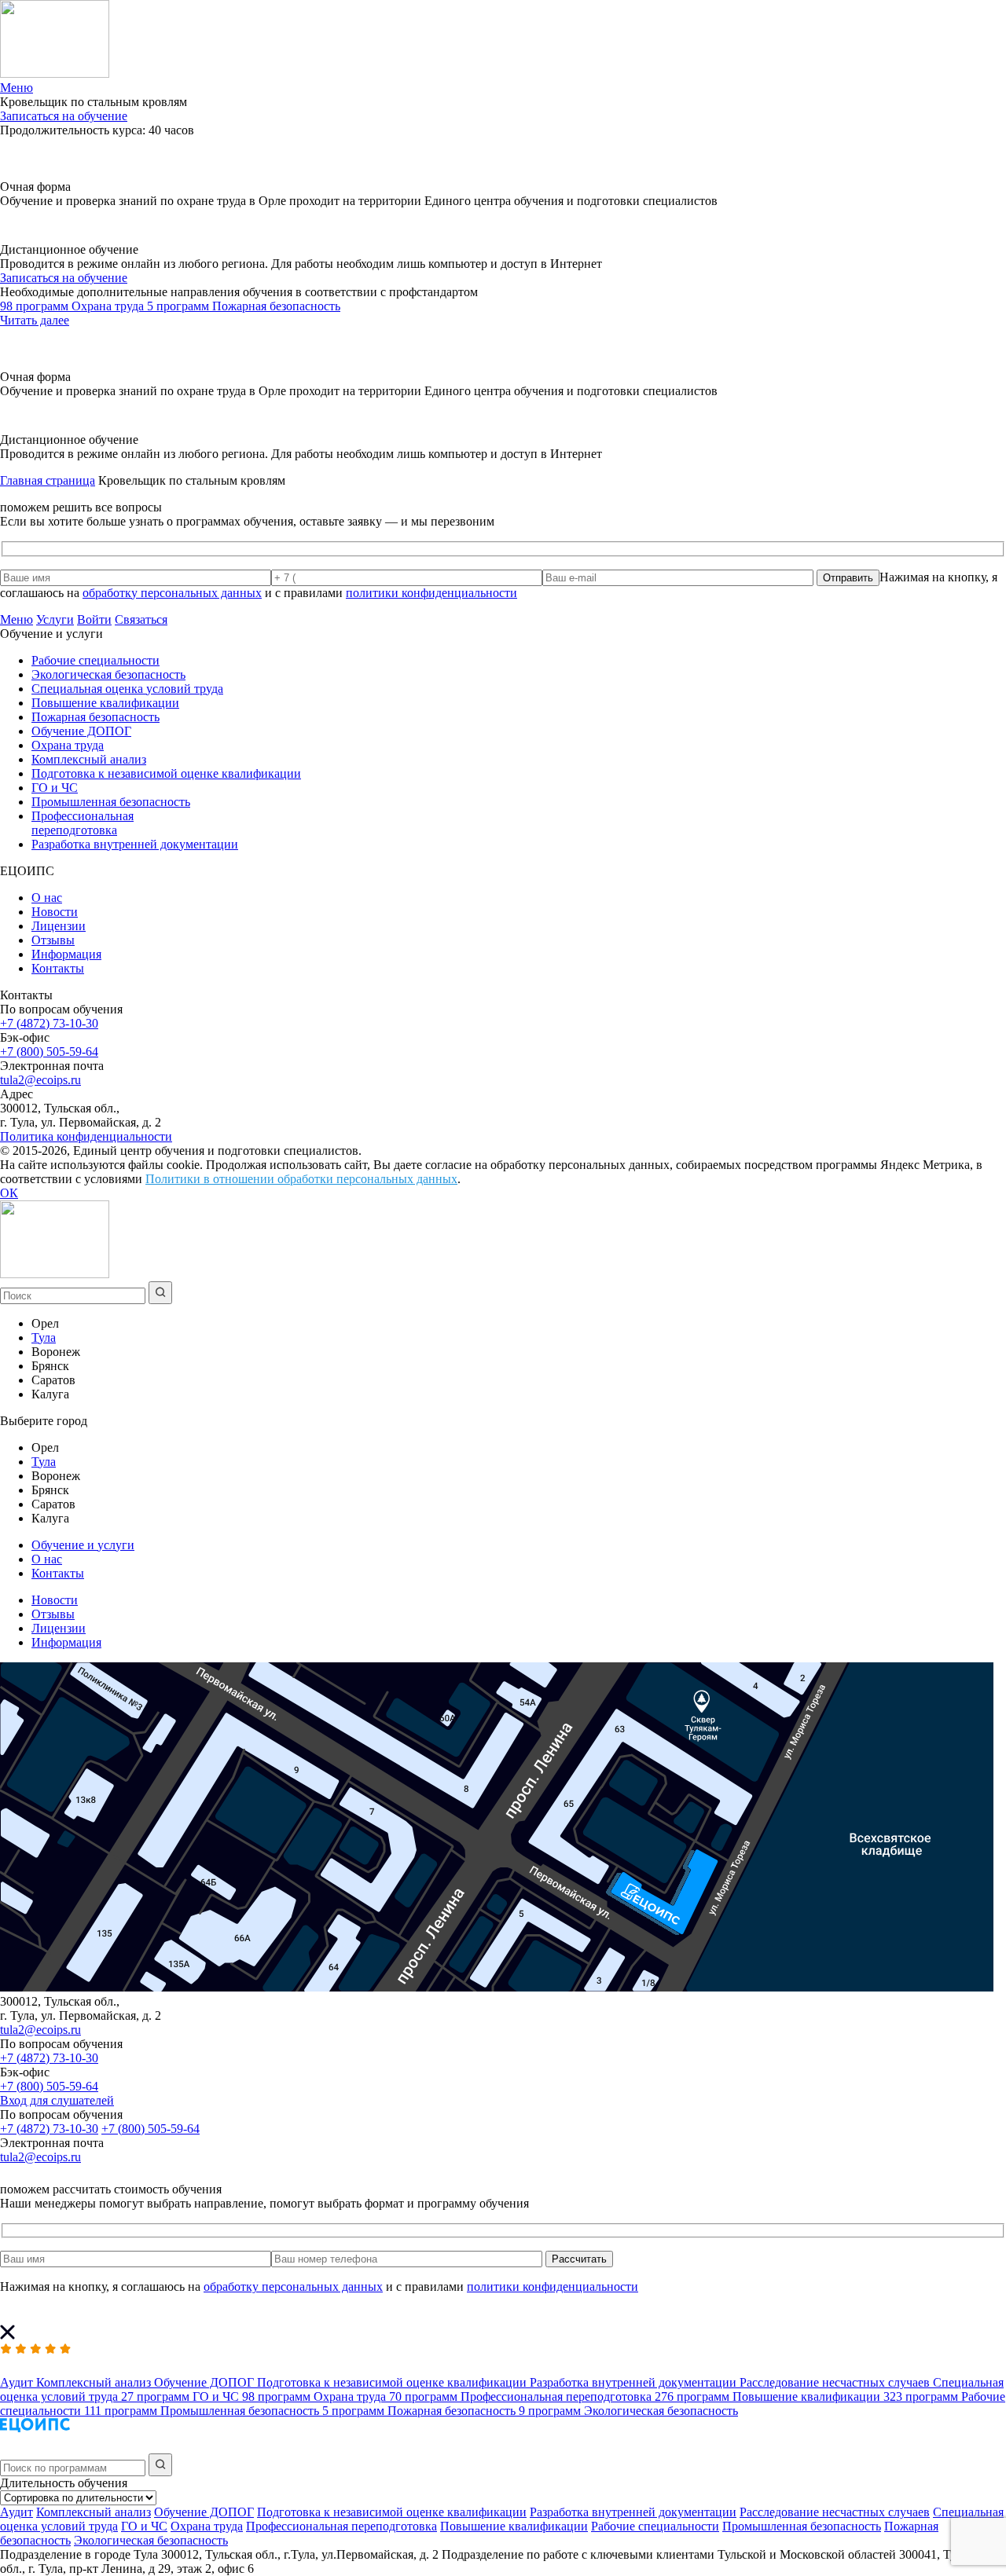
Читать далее (35, 320)
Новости (55, 912)
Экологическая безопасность (108, 674)
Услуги (55, 619)
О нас (47, 898)
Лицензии (59, 926)
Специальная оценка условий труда (127, 689)
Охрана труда (68, 745)
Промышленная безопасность (111, 802)
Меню (17, 619)
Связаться (141, 619)
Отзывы (53, 940)
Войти (94, 619)
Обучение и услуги (83, 1545)
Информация (66, 954)
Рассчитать (579, 2259)
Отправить (848, 578)
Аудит (17, 2512)
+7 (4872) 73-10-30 (49, 1023)
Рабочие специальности (95, 660)
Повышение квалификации (105, 703)
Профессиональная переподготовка (83, 823)
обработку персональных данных (172, 593)
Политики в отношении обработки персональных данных (301, 1179)
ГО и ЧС (55, 788)
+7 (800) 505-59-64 (49, 1052)
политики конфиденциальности (431, 593)
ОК (9, 1193)
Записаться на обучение (64, 116)
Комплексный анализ (89, 759)
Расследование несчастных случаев (835, 2512)
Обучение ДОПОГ (81, 731)
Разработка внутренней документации (135, 844)
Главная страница (48, 480)
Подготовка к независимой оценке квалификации (166, 773)
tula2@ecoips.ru (40, 1080)
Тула (44, 1337)
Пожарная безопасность (95, 717)
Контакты (58, 968)
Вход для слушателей (57, 2100)
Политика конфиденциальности (86, 1136)
